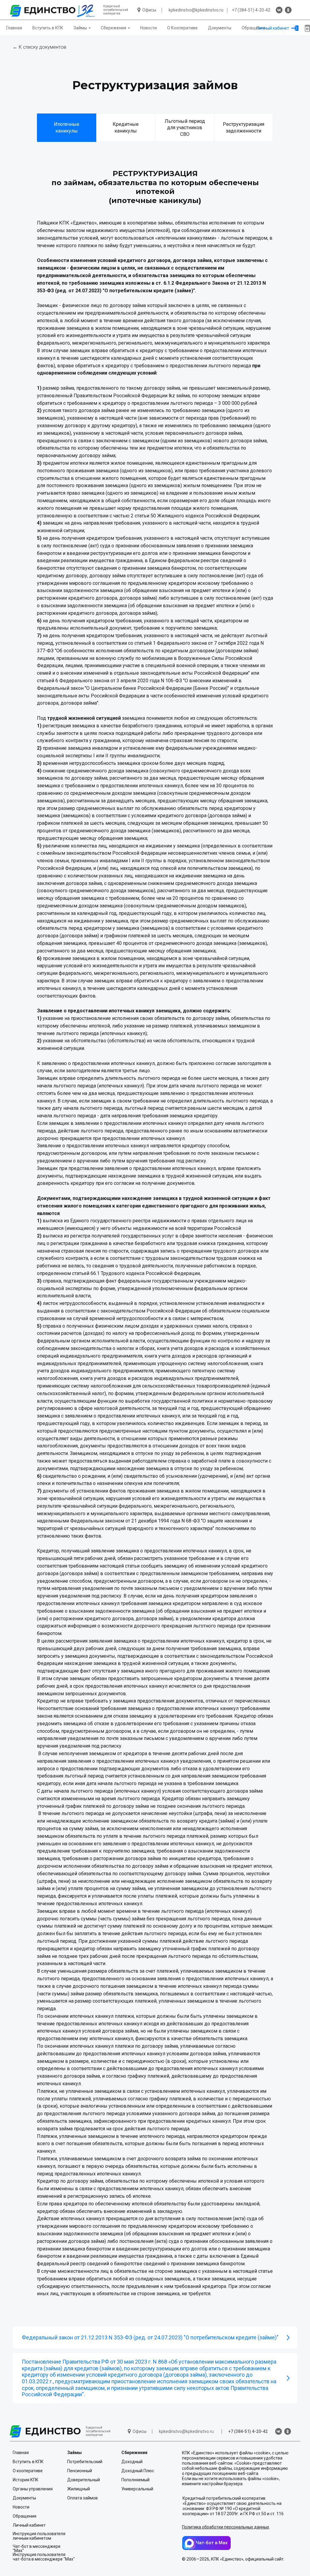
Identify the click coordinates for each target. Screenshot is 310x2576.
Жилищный (79, 2489)
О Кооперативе (182, 28)
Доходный (132, 2462)
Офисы (149, 10)
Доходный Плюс (138, 2471)
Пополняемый (135, 2480)
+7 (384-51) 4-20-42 (251, 10)
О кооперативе (28, 2471)
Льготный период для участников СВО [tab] (185, 128)
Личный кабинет (273, 28)
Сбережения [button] (114, 28)
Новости (148, 28)
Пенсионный (80, 2471)
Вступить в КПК (48, 28)
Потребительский (85, 2462)
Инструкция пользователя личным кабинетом (39, 2536)
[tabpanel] (155, 184)
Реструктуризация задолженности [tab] (244, 128)
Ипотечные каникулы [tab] (67, 128)
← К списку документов (40, 47)
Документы (220, 28)
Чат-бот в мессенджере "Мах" (37, 2548)
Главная (14, 28)
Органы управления (33, 2489)
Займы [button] (80, 28)
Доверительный (84, 2480)
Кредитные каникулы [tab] (126, 128)
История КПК (26, 2480)
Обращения (253, 28)
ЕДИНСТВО (53, 2431)
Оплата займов (82, 2498)
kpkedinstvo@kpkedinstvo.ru (196, 10)
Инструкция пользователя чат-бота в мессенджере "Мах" (44, 2557)
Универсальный (137, 2489)
